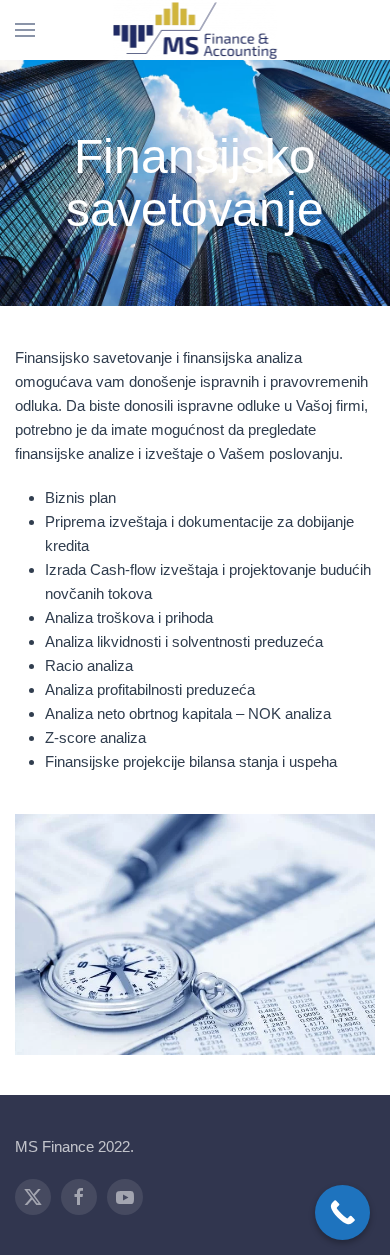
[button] (25, 30)
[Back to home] (195, 30)
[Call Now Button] (342, 1212)
